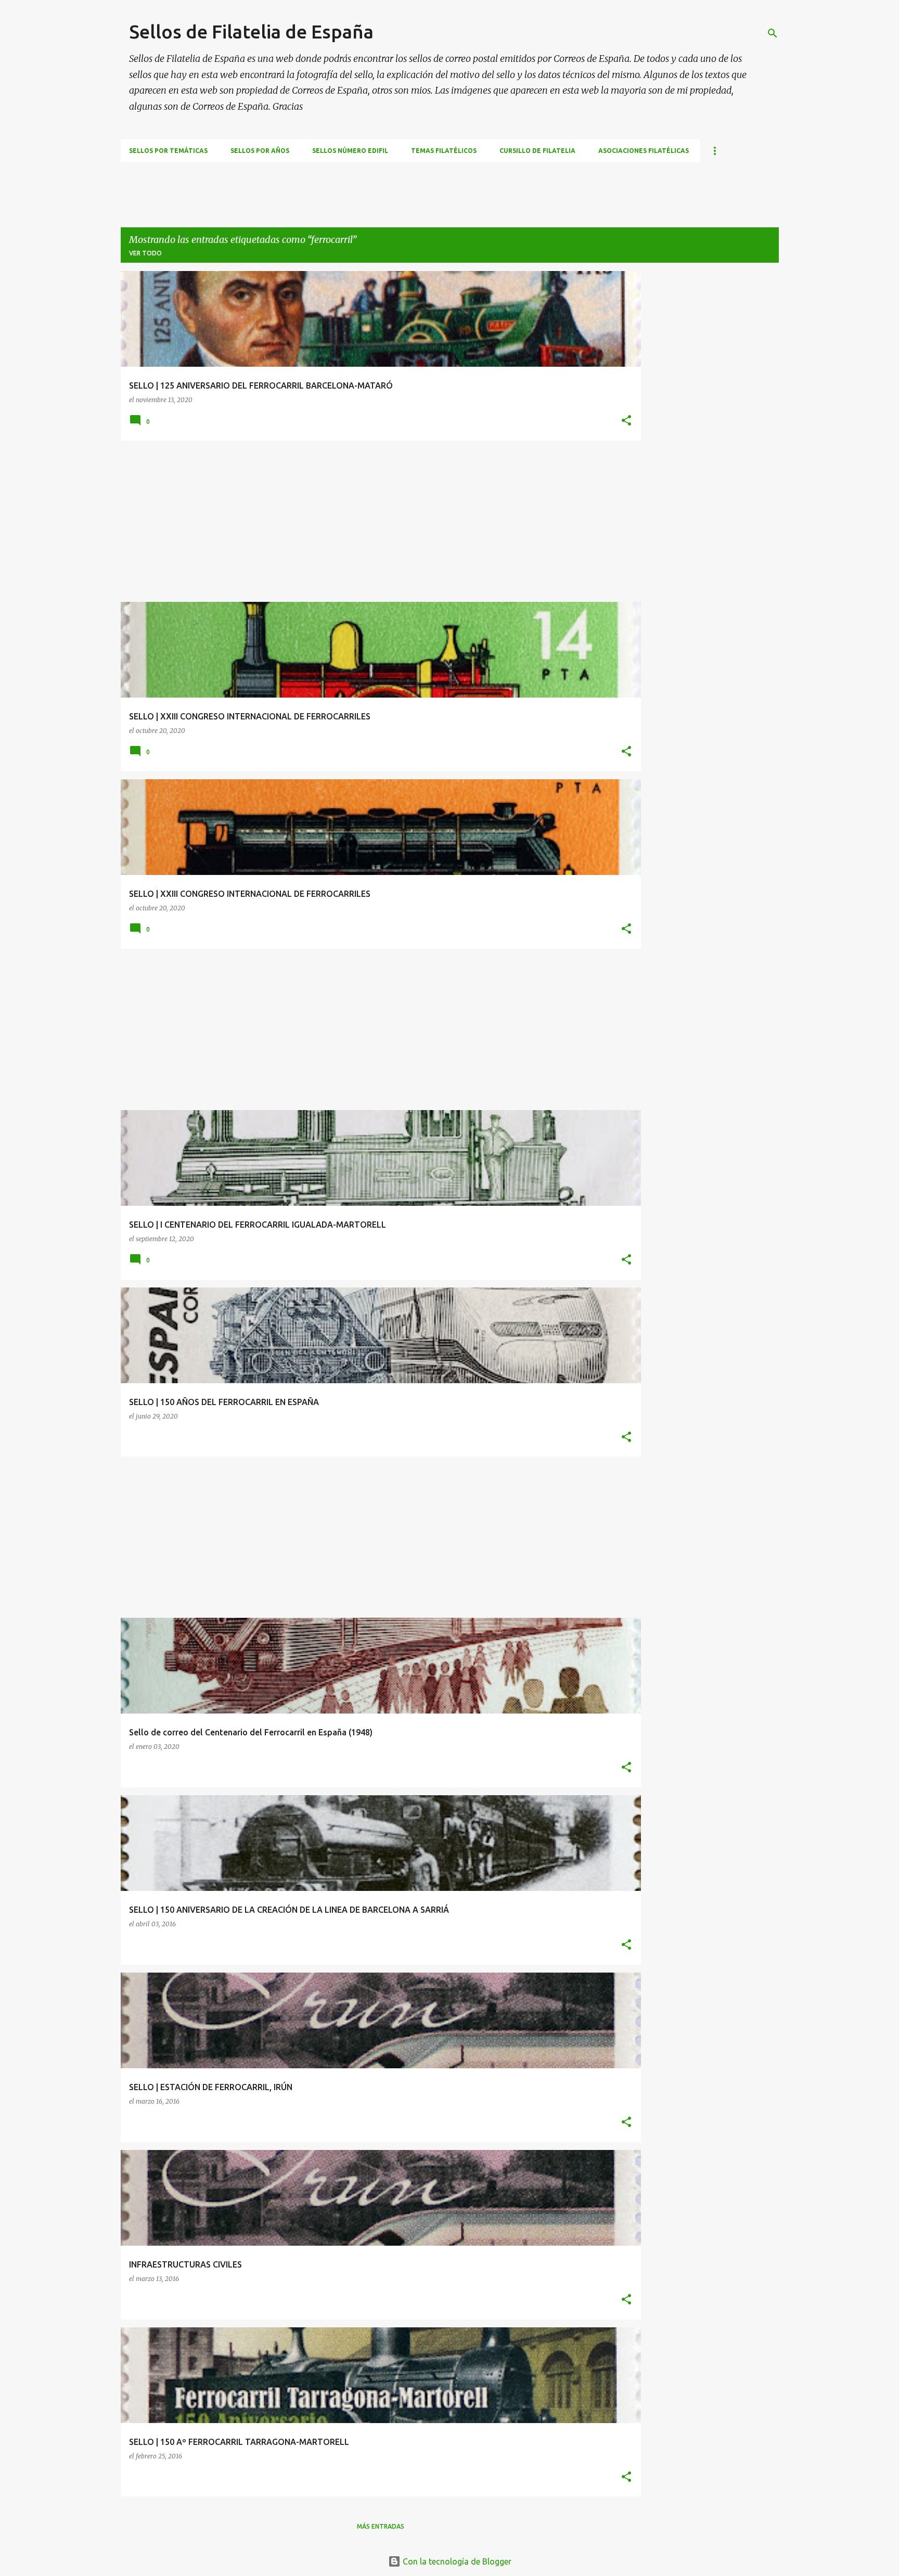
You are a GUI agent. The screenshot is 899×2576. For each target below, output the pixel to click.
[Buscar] (773, 33)
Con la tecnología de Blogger (456, 2561)
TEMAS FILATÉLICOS (444, 151)
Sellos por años (260, 151)
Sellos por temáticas (168, 151)
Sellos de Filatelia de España (251, 31)
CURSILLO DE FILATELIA (537, 151)
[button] (626, 421)
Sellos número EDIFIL (350, 151)
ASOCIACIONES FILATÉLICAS (644, 151)
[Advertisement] (310, 186)
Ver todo (145, 253)
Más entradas (381, 2526)
